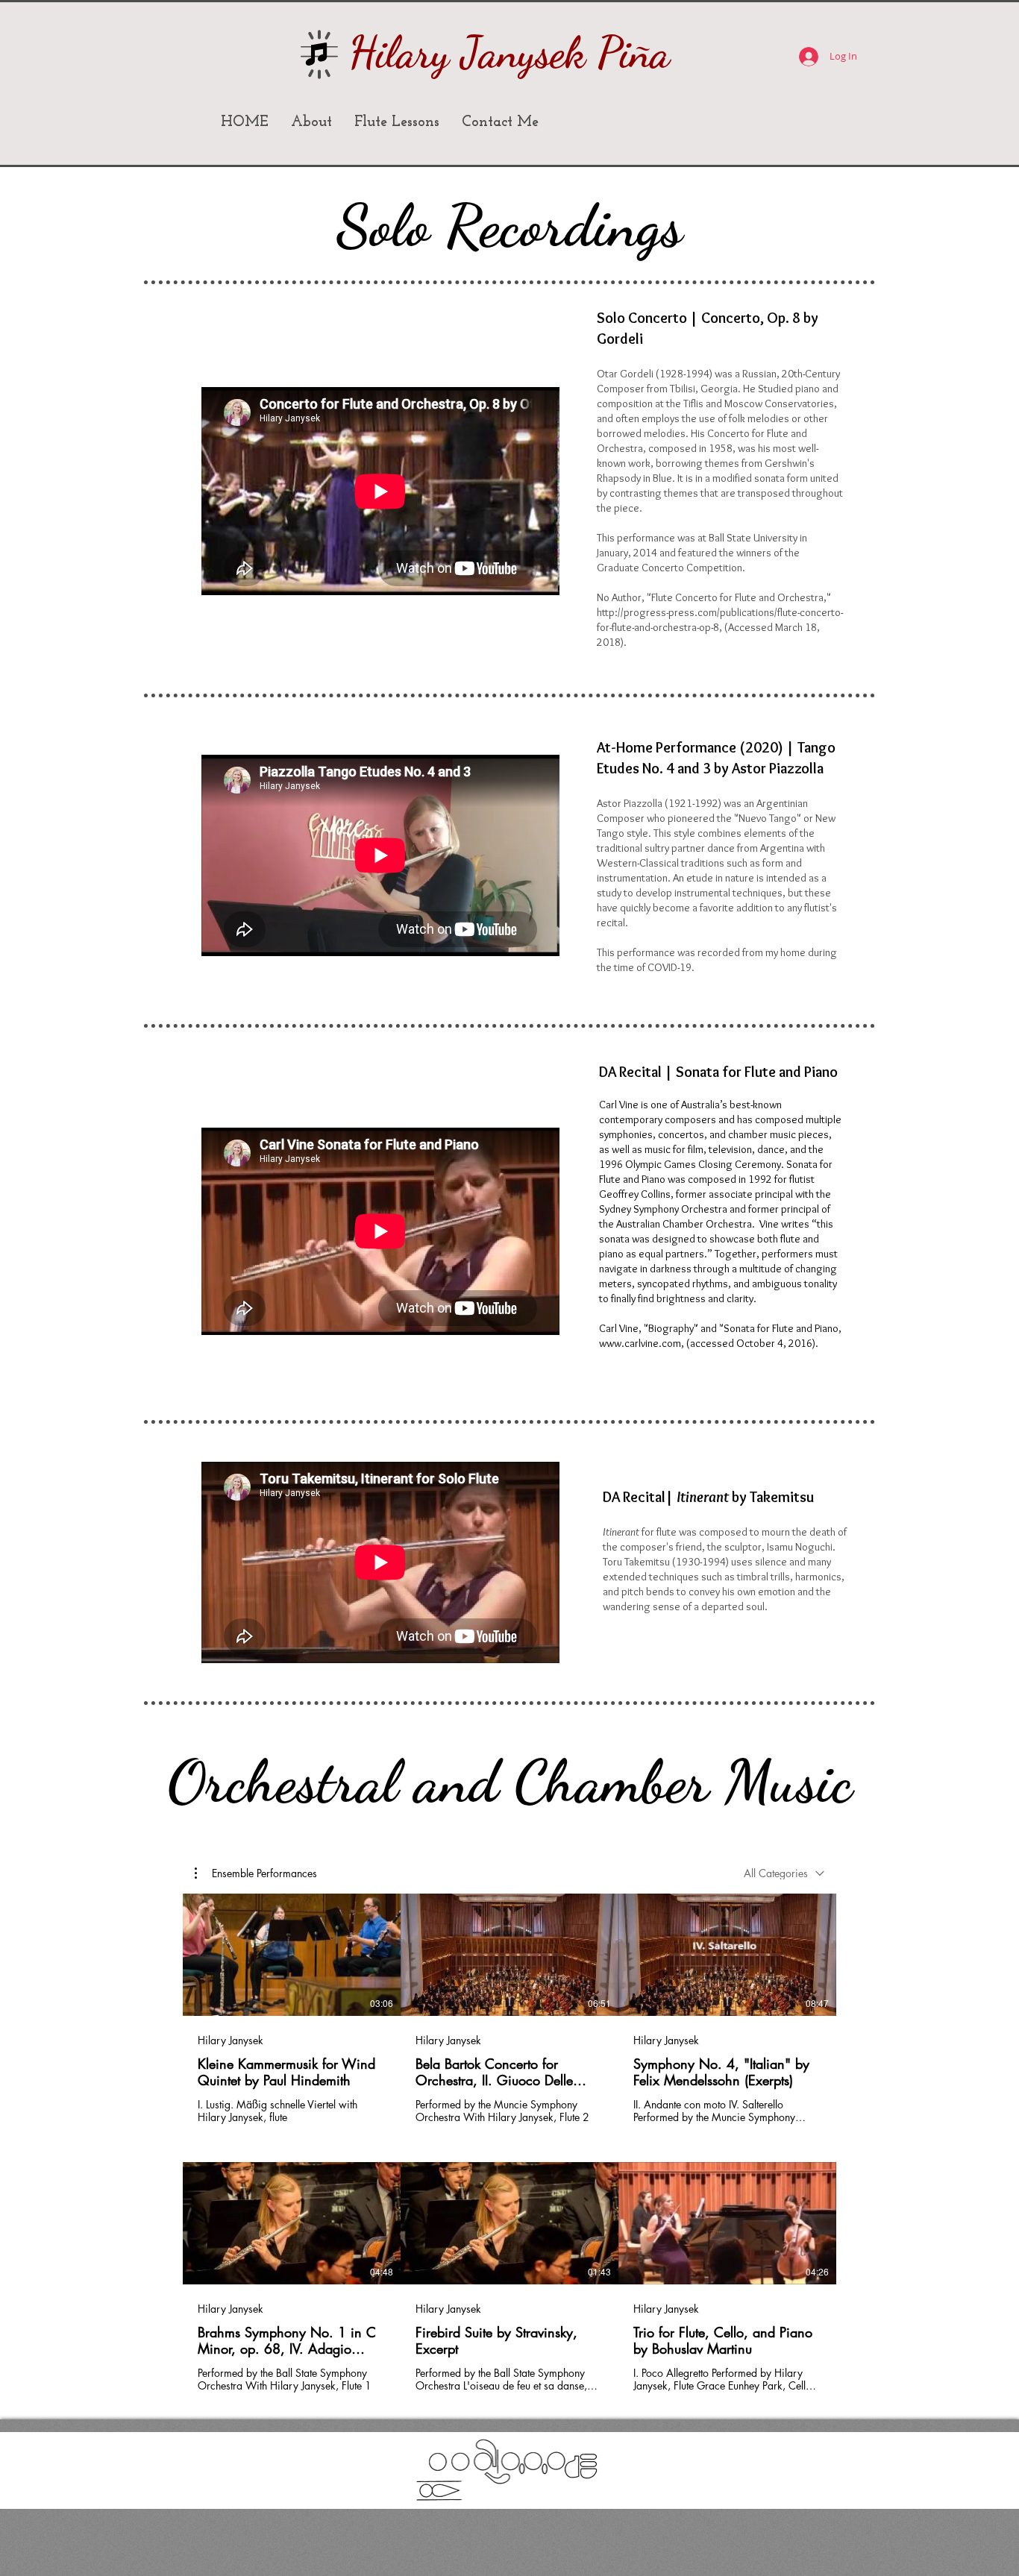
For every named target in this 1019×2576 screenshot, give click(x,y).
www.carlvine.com (640, 1343)
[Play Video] (292, 1955)
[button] (256, 1873)
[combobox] (784, 1873)
